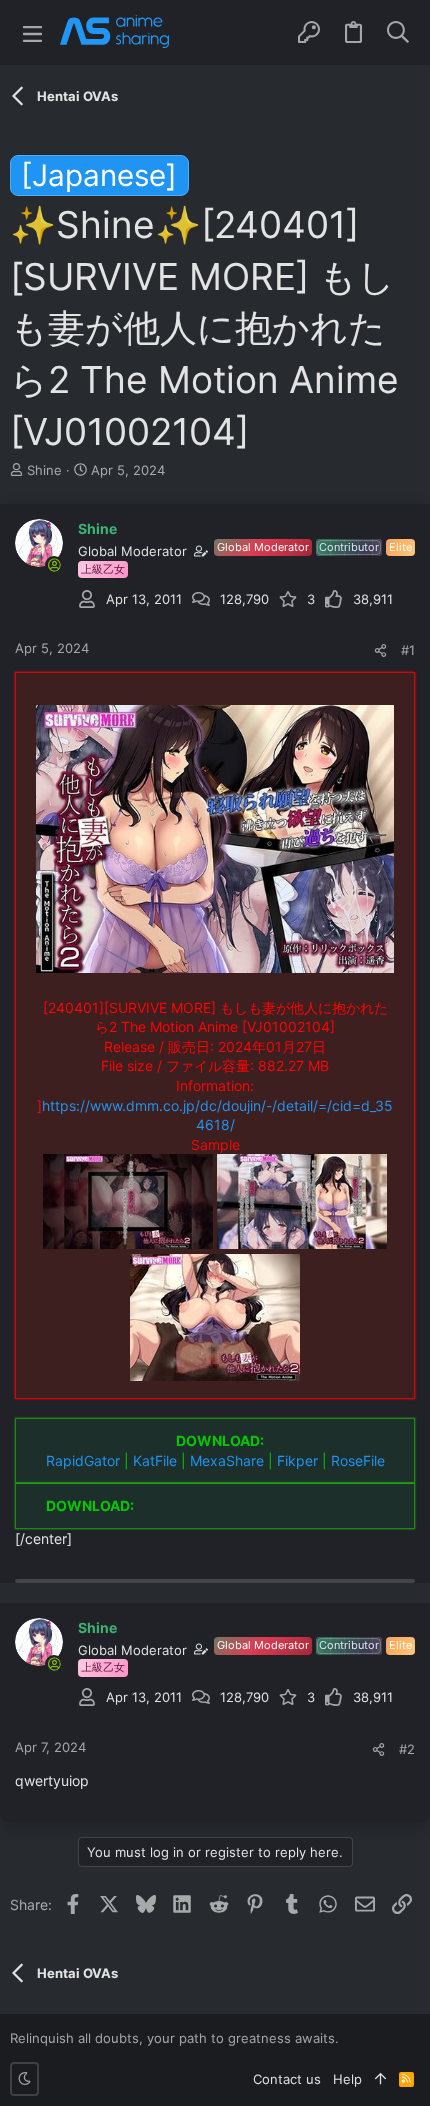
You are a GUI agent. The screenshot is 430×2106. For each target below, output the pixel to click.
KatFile (155, 1460)
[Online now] (54, 565)
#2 (407, 1749)
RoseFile (358, 1460)
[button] (32, 32)
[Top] (380, 2079)
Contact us (287, 2079)
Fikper (297, 1460)
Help (347, 2079)
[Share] (380, 650)
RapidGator (83, 1460)
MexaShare (227, 1460)
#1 (408, 650)
